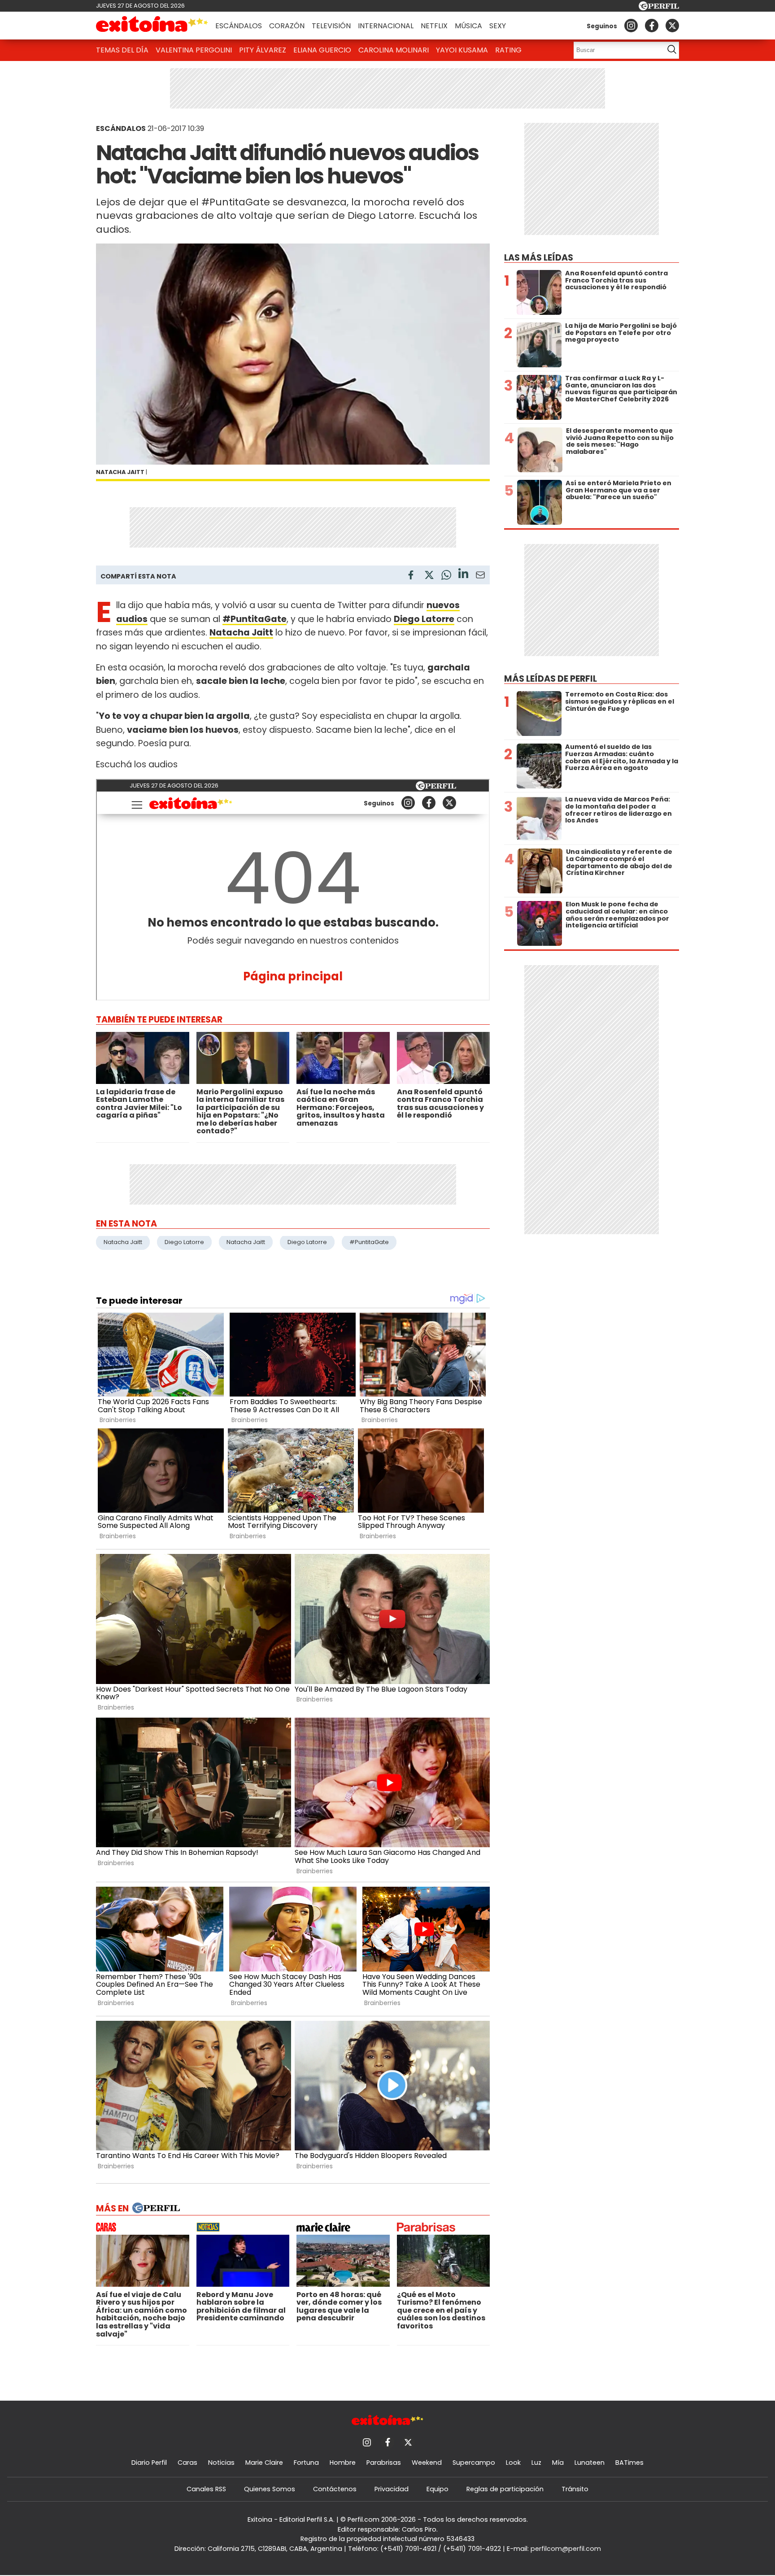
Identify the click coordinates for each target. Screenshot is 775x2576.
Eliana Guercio (322, 50)
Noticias (221, 2463)
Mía (558, 2463)
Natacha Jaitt (123, 1242)
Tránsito (575, 2489)
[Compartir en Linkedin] (463, 575)
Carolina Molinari (394, 50)
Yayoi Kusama (462, 50)
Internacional (386, 26)
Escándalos (239, 26)
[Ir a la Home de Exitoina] (152, 26)
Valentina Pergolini (194, 50)
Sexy (498, 26)
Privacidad (392, 2489)
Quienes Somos (270, 2489)
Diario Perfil (149, 2463)
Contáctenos (335, 2489)
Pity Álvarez (263, 50)
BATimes (629, 2463)
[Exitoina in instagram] (631, 26)
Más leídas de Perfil (551, 679)
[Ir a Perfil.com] (659, 8)
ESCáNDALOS (121, 128)
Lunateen (590, 2463)
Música (468, 26)
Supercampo (474, 2463)
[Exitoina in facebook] (652, 26)
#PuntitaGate (369, 1242)
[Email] (480, 577)
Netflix (434, 26)
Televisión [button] (331, 26)
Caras (187, 2463)
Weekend (427, 2463)
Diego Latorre (184, 1242)
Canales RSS (206, 2489)
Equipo (438, 2489)
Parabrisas (384, 2463)
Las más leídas (539, 258)
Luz (536, 2463)
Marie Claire (264, 2463)
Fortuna (306, 2463)
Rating (508, 50)
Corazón (287, 26)
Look (513, 2463)
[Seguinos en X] (672, 26)
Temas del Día (122, 50)
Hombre (343, 2463)
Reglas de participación (505, 2489)
